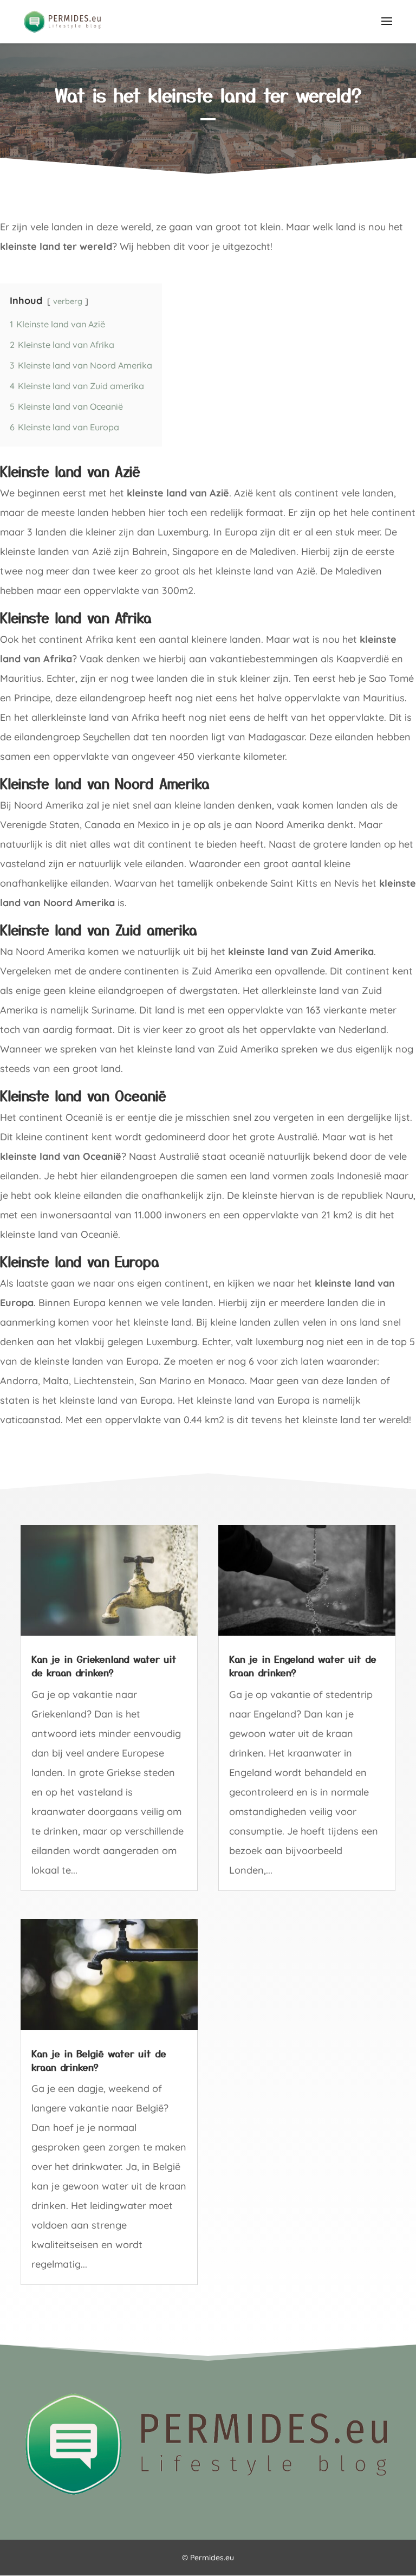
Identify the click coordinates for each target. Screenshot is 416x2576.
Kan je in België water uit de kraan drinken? (99, 2060)
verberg (68, 301)
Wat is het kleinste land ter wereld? (208, 95)
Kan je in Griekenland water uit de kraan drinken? (104, 1665)
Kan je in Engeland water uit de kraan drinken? (303, 1665)
